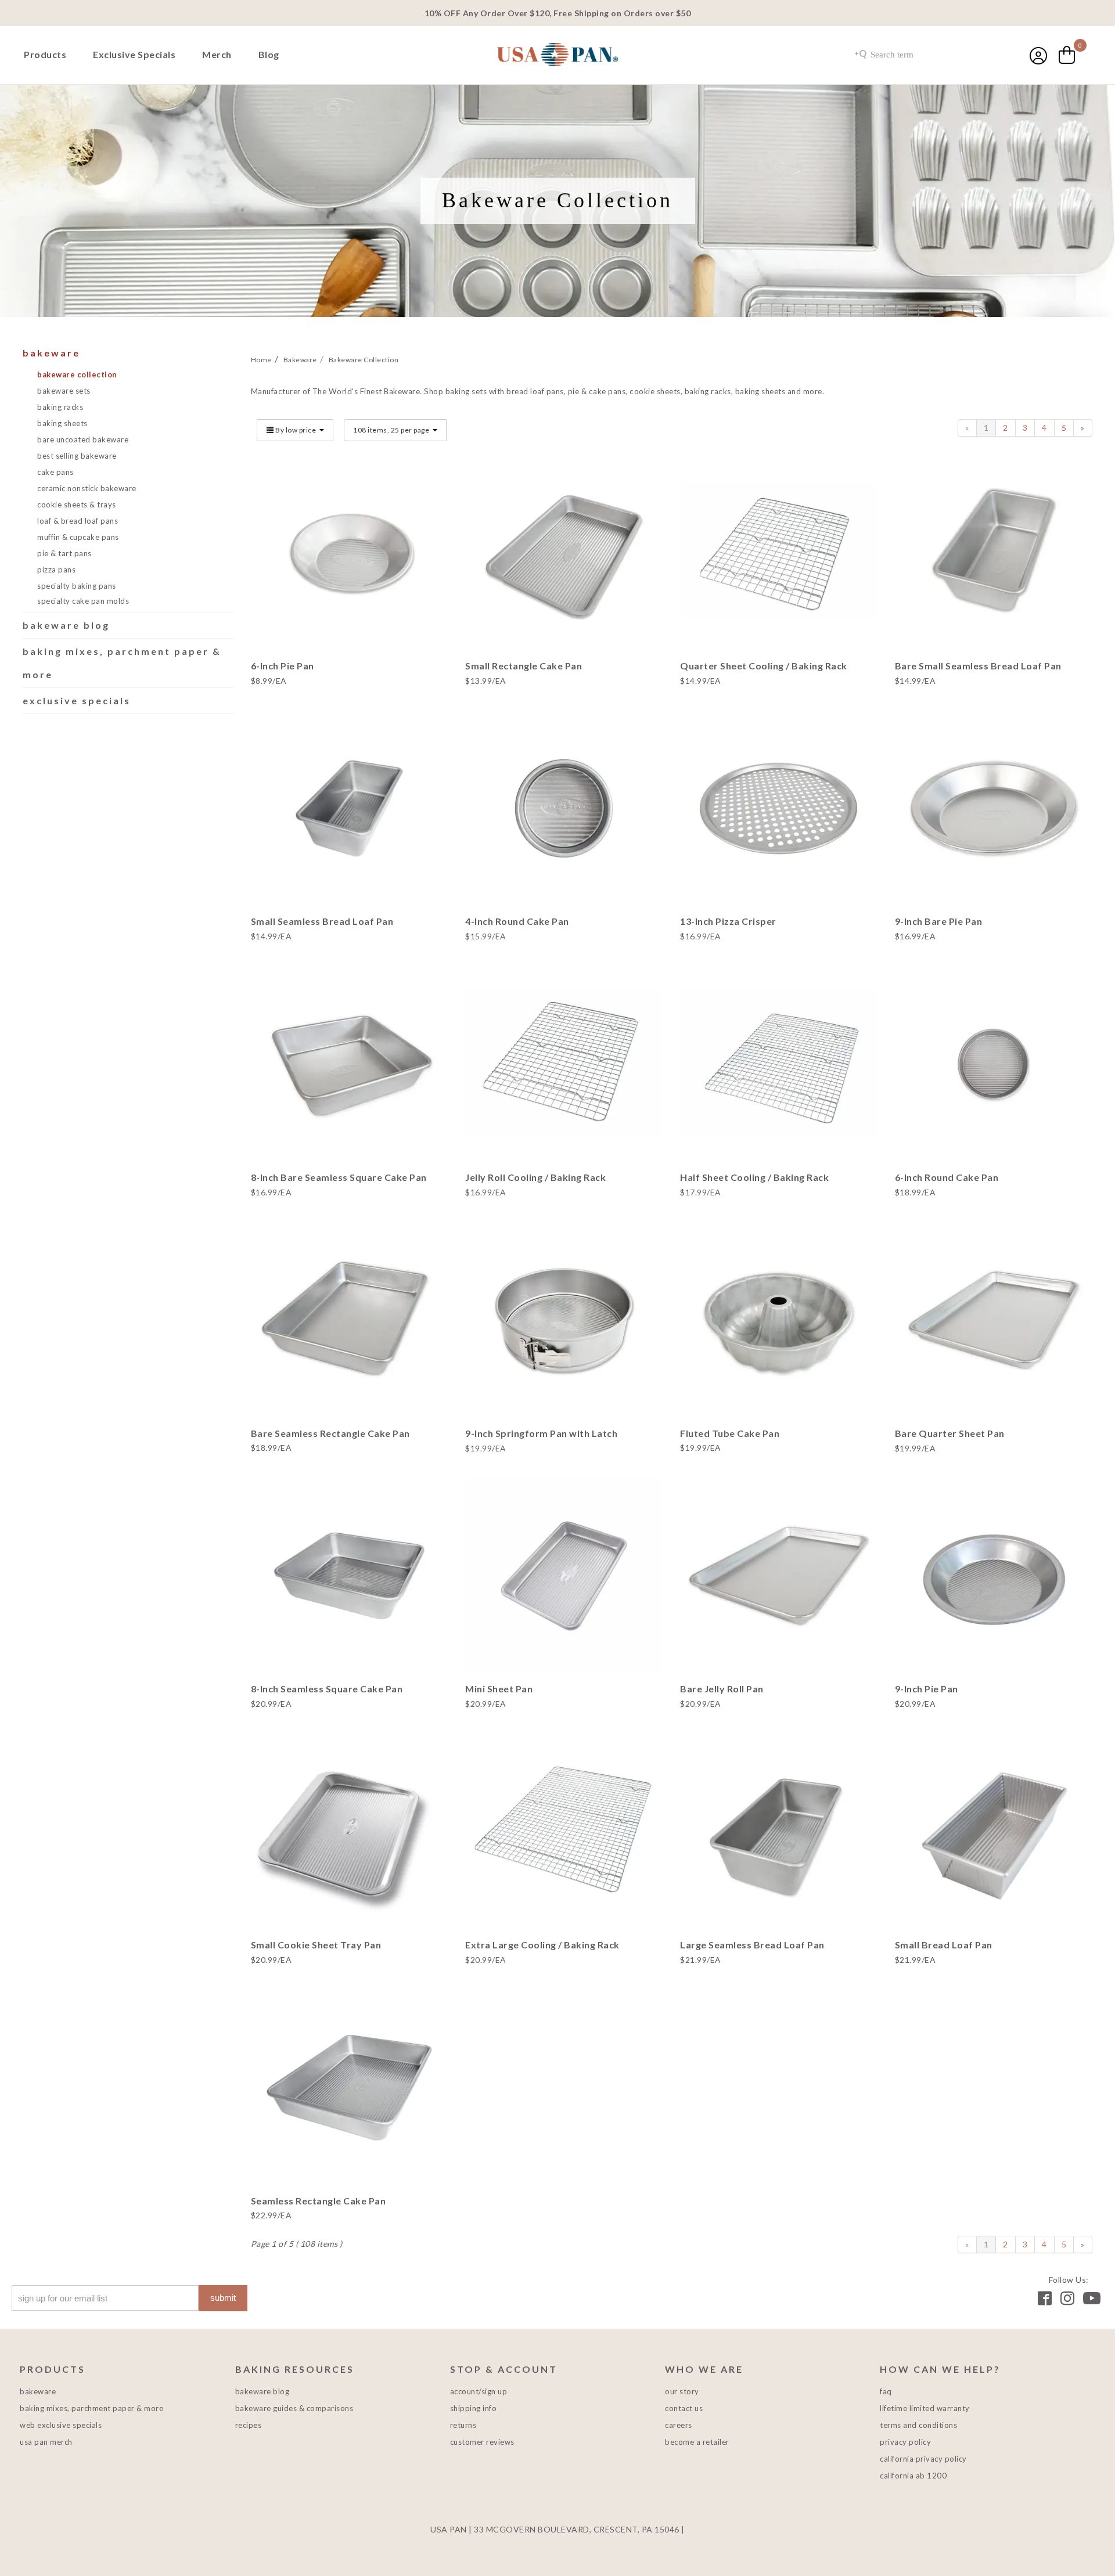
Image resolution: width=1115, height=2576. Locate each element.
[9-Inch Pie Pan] (994, 1576)
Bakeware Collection (77, 374)
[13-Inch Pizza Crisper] (779, 809)
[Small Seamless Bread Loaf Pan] (350, 809)
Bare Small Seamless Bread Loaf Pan (978, 666)
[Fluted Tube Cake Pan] (779, 1320)
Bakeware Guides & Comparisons (294, 2408)
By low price (296, 430)
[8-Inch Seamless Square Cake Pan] (350, 1576)
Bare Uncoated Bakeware (83, 439)
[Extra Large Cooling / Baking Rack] (564, 1832)
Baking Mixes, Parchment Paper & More (91, 2408)
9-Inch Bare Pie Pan (939, 921)
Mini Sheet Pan (499, 1689)
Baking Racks (60, 407)
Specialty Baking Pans (77, 586)
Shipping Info (474, 2408)
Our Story (682, 2391)
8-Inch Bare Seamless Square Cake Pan (339, 1177)
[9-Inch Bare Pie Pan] (994, 809)
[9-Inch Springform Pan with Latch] (564, 1320)
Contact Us (684, 2408)
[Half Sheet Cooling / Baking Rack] (779, 1064)
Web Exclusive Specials (61, 2425)
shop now (349, 591)
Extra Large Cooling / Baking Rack (542, 1945)
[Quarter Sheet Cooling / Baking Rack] (779, 553)
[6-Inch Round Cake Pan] (994, 1064)
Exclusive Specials (134, 54)
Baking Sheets (62, 423)
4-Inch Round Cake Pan (517, 921)
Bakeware (51, 353)
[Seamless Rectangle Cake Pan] (350, 2088)
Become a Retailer (697, 2442)
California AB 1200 (913, 2476)
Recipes (249, 2425)
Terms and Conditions (918, 2425)
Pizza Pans (56, 570)
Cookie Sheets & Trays (77, 505)
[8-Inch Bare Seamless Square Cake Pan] (350, 1064)
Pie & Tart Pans (64, 553)
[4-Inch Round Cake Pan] (564, 809)
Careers (679, 2425)
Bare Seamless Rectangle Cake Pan (330, 1433)
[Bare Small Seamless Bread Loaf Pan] (994, 553)
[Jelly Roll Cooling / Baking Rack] (564, 1064)
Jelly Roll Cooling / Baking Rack (535, 1177)
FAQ (886, 2391)
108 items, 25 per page (392, 430)
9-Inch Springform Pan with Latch (541, 1433)
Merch (217, 54)
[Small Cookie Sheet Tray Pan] (350, 1832)
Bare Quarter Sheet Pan (950, 1433)
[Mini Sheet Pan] (564, 1576)
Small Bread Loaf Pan (944, 1945)
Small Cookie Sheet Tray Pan (316, 1945)
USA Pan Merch (46, 2442)
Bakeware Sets (64, 391)
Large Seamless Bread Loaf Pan (752, 1945)
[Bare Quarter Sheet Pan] (994, 1320)
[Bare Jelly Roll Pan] (779, 1576)
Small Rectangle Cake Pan (524, 666)
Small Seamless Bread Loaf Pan (322, 921)
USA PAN (557, 56)
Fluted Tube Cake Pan (730, 1433)
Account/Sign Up (479, 2391)
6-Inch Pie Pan (283, 666)
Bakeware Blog (66, 625)
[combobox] (915, 55)
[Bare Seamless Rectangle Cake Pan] (350, 1320)
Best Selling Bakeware (77, 456)
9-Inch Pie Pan (927, 1689)
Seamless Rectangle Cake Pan (319, 2201)
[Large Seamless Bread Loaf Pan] (779, 1832)
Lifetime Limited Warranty (925, 2408)
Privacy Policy (905, 2442)
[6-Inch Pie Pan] (350, 553)
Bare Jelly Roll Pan (722, 1689)
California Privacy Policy (923, 2459)
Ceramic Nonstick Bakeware (87, 488)
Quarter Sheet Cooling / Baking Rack (764, 666)
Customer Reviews (482, 2442)
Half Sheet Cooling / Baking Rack (754, 1177)
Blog (269, 54)
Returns (463, 2425)
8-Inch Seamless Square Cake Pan (327, 1689)
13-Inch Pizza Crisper (728, 921)
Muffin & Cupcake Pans (78, 537)
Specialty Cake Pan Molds (83, 601)
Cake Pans (55, 472)
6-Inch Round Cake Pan (947, 1177)
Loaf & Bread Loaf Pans (78, 521)
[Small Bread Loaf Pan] (994, 1832)
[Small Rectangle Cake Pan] (564, 553)
